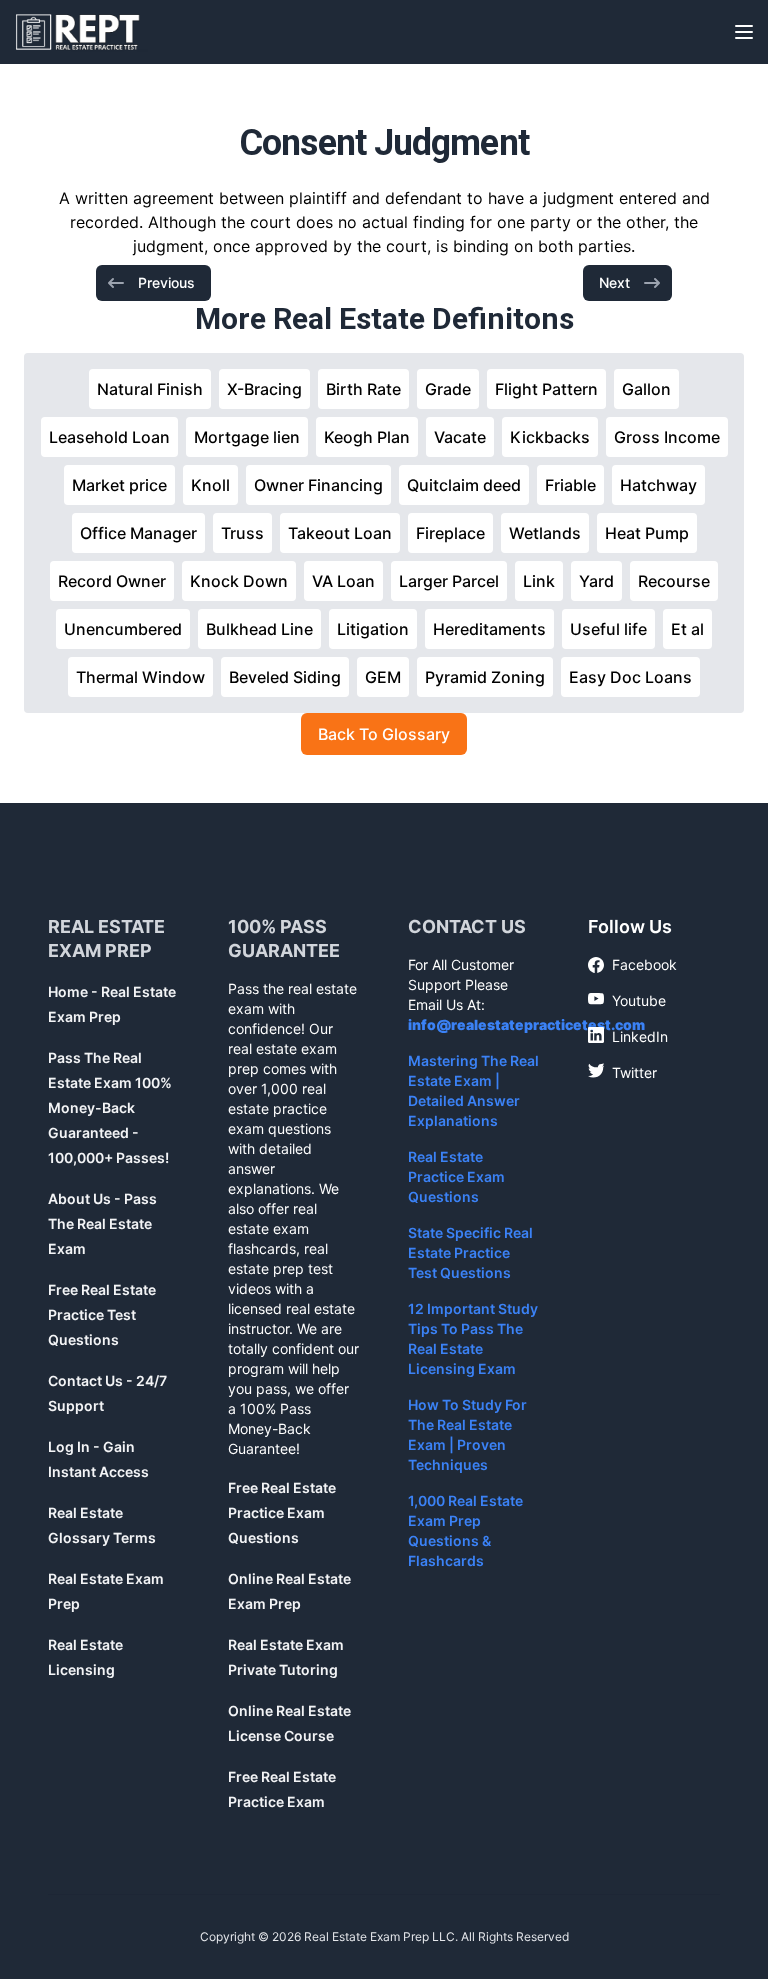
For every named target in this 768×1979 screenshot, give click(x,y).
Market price (119, 485)
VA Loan (343, 581)
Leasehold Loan (109, 437)
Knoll (210, 485)
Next (614, 282)
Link (539, 581)
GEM (383, 677)
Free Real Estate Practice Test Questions (102, 1314)
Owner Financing (318, 485)
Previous (166, 282)
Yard (596, 581)
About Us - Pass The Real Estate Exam (102, 1223)
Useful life (608, 629)
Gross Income (667, 437)
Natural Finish (150, 389)
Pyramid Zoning (485, 677)
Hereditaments (489, 629)
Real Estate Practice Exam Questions (456, 1176)
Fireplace (450, 533)
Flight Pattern (546, 389)
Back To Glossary (384, 734)
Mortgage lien (247, 437)
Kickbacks (550, 437)
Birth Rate (363, 389)
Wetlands (545, 533)
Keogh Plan (367, 437)
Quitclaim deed (464, 485)
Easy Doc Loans (630, 677)
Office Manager (138, 533)
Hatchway (658, 485)
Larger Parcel (449, 581)
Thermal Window (140, 677)
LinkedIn (628, 1036)
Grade (448, 389)
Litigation (373, 629)
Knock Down (239, 581)
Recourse (674, 581)
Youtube (627, 1000)
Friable (570, 485)
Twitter (622, 1072)
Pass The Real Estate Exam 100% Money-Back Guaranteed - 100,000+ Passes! (110, 1107)
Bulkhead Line (259, 629)
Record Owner (112, 581)
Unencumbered (123, 629)
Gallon (646, 389)
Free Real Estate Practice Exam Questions (282, 1512)
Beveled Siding (285, 677)
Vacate (460, 437)
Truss (242, 533)
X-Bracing (264, 389)
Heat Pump (647, 533)
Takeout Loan (340, 533)
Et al (687, 629)
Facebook (632, 965)
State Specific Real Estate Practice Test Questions (470, 1252)
